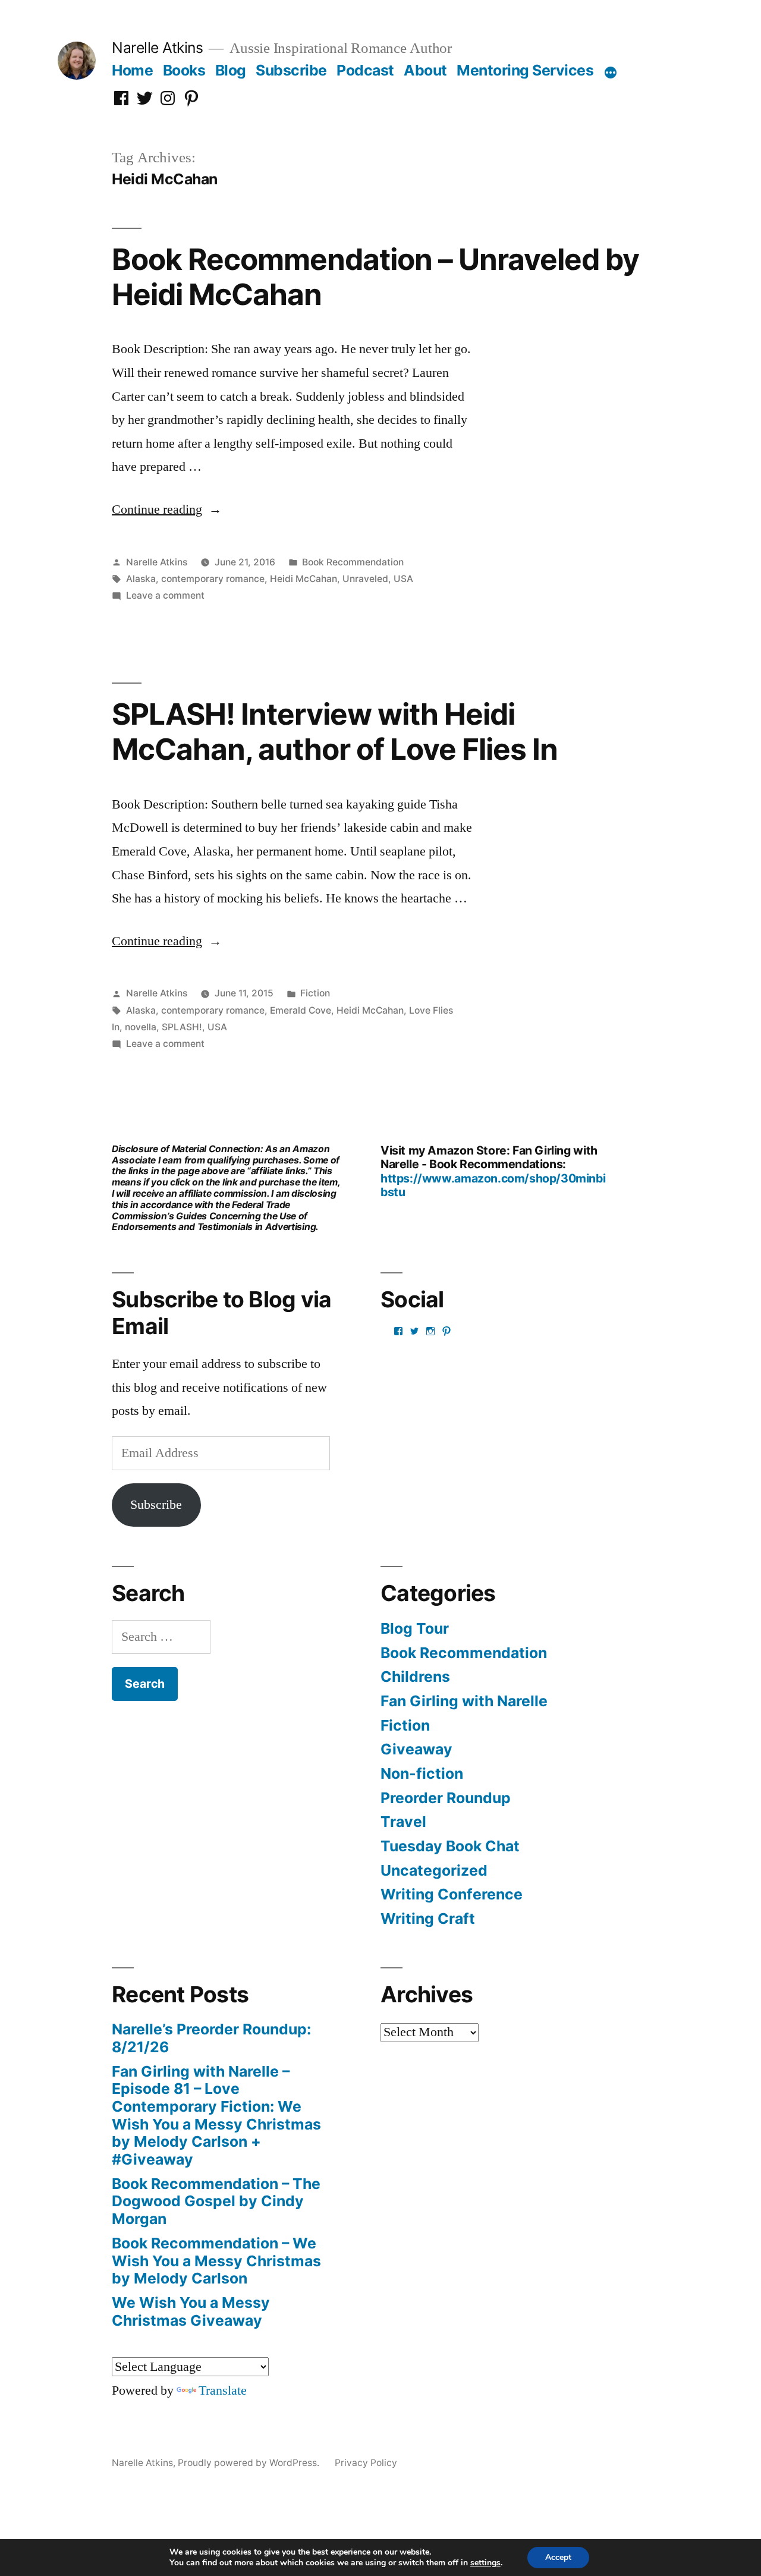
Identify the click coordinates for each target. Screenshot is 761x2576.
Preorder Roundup (446, 1798)
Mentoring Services (525, 70)
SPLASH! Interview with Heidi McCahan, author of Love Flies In (335, 732)
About (425, 70)
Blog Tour (415, 1628)
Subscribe (291, 70)
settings (485, 2563)
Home (132, 70)
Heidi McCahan (304, 579)
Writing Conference (452, 1894)
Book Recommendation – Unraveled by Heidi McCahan (375, 277)
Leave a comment (165, 595)
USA (403, 579)
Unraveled (365, 579)
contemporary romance (213, 579)
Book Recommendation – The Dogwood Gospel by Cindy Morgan (216, 2201)
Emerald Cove (301, 1010)
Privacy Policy (366, 2463)
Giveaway (416, 1749)
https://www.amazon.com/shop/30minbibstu (493, 1185)
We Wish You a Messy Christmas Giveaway (191, 2311)
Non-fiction (422, 1773)
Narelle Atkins (157, 48)
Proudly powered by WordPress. (250, 2463)
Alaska (141, 579)
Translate (223, 2391)
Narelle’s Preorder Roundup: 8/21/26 (211, 2038)
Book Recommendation (353, 562)
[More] (611, 73)
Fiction (315, 993)
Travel (403, 1822)
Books (184, 70)
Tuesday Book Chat (450, 1846)
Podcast (365, 70)
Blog (231, 70)
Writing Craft (428, 1918)
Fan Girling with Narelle (464, 1701)
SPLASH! (182, 1027)
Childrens (415, 1677)
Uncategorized (434, 1870)
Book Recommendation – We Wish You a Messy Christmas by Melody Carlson (216, 2261)
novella (141, 1027)
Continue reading (167, 509)
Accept (558, 2557)
